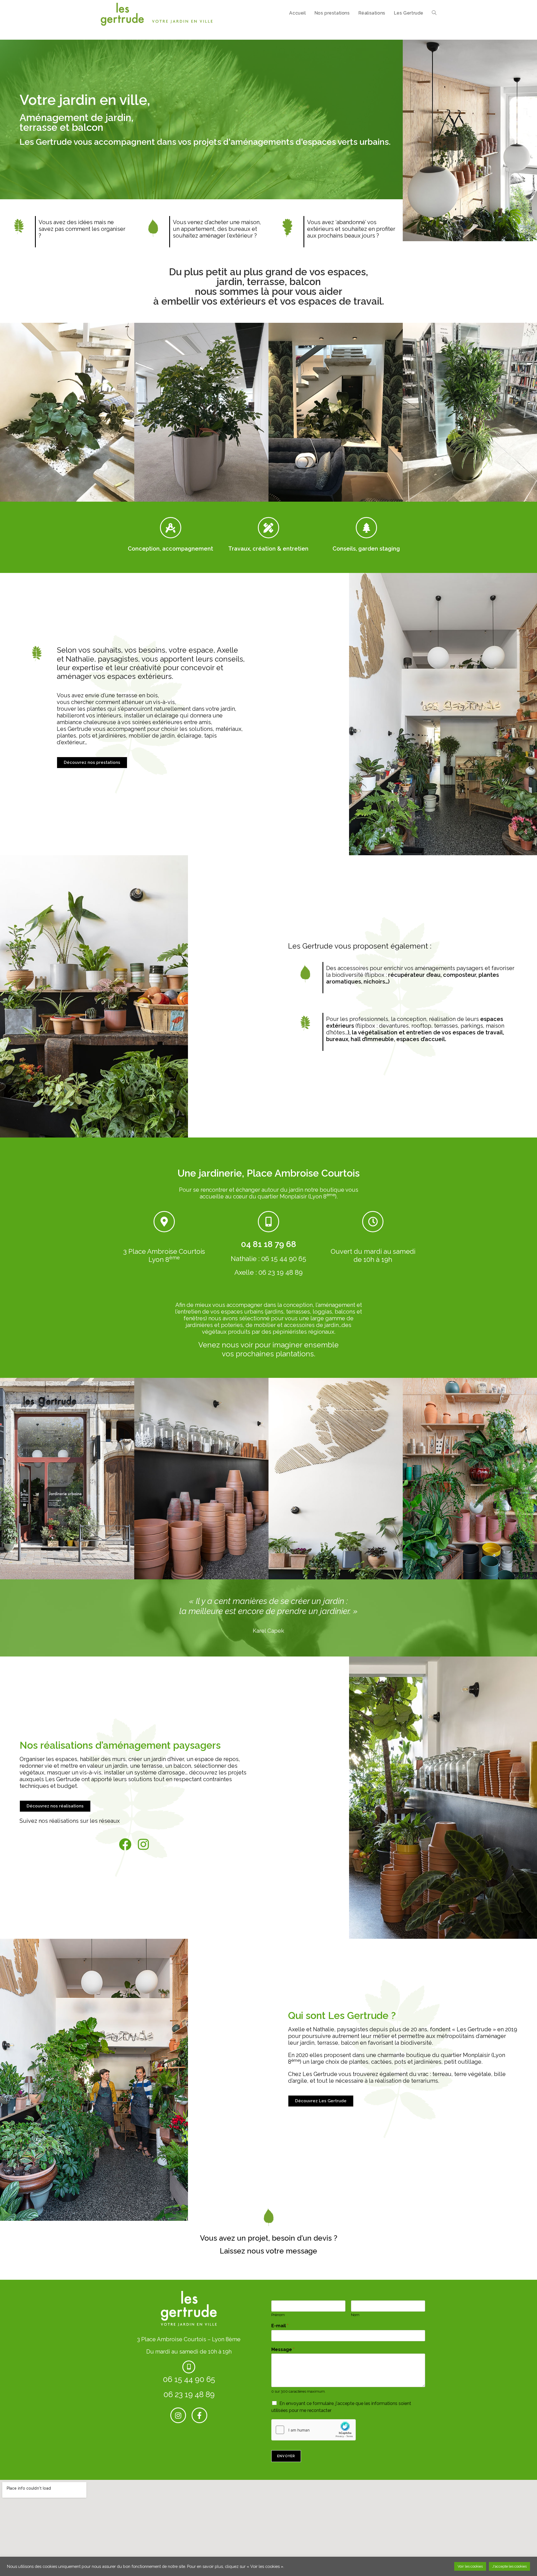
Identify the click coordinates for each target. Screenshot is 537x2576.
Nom (355, 2315)
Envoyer (286, 2456)
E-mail (280, 2326)
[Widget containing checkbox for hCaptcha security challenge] (314, 2430)
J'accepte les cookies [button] (509, 2566)
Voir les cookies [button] (470, 2566)
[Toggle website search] (434, 13)
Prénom (278, 2315)
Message (283, 2349)
